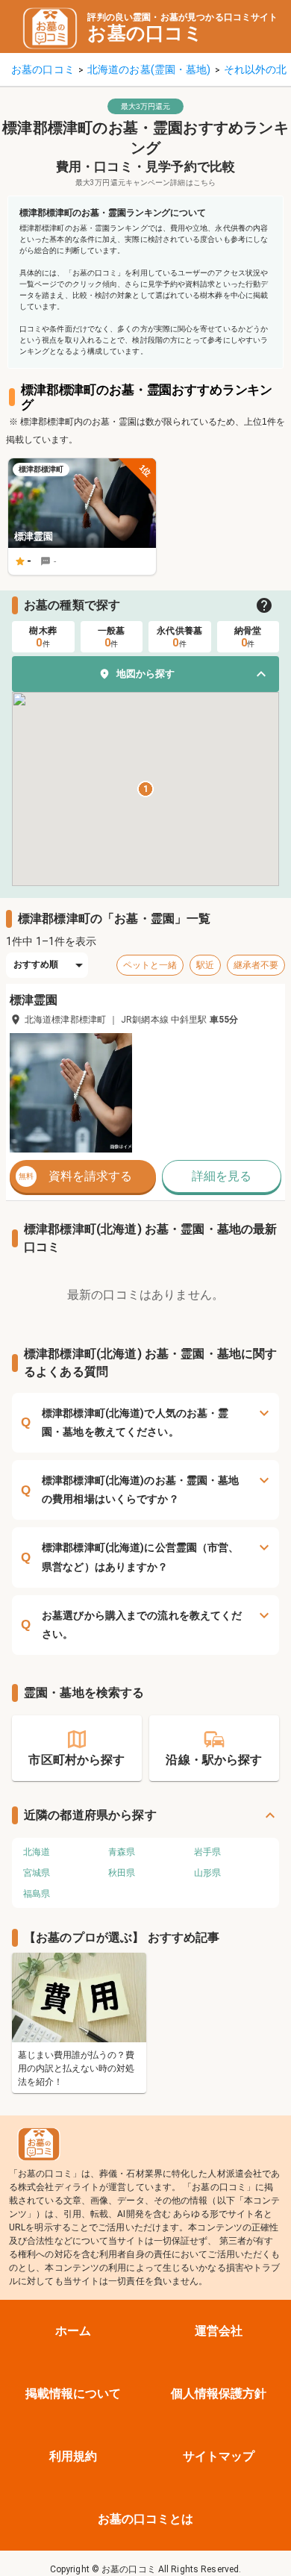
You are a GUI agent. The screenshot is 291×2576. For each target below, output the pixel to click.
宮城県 (37, 1873)
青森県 (122, 1852)
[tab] (43, 637)
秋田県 (122, 1873)
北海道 (37, 1852)
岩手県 (207, 1852)
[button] (145, 674)
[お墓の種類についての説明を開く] (264, 605)
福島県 (37, 1894)
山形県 (207, 1873)
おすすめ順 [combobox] (36, 964)
